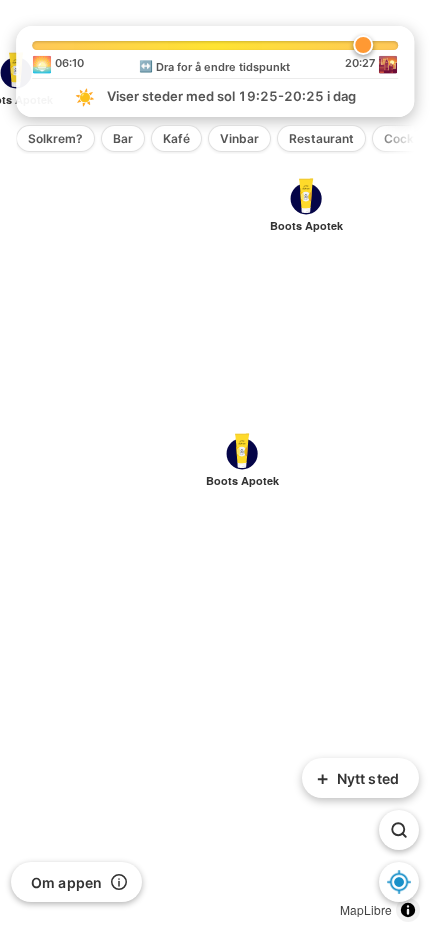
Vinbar (239, 138)
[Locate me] (399, 882)
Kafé (176, 138)
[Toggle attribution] (408, 910)
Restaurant (321, 138)
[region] (215, 466)
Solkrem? (55, 138)
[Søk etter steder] (399, 830)
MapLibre (366, 909)
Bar (123, 138)
